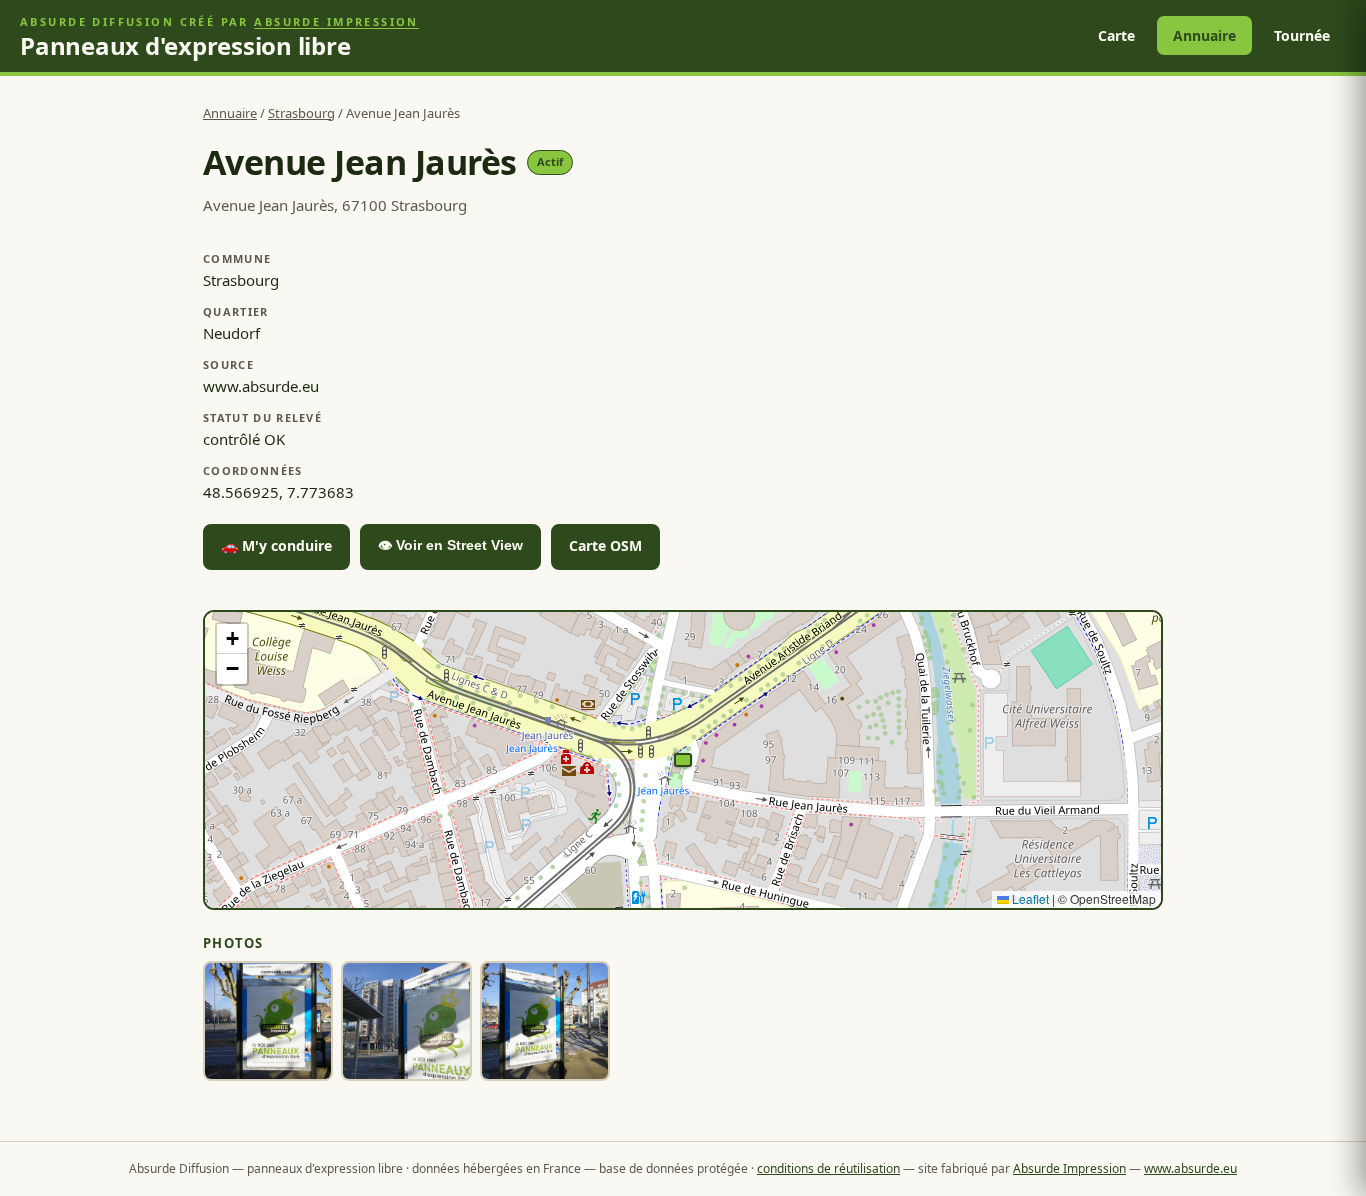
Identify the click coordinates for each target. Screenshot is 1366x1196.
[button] (683, 760)
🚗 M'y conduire (276, 545)
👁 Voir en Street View (450, 545)
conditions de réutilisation (828, 1168)
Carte (1116, 35)
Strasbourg (301, 113)
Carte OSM (605, 545)
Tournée (1302, 35)
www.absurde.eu (1190, 1168)
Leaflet (1029, 898)
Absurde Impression (336, 21)
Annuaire (1204, 35)
